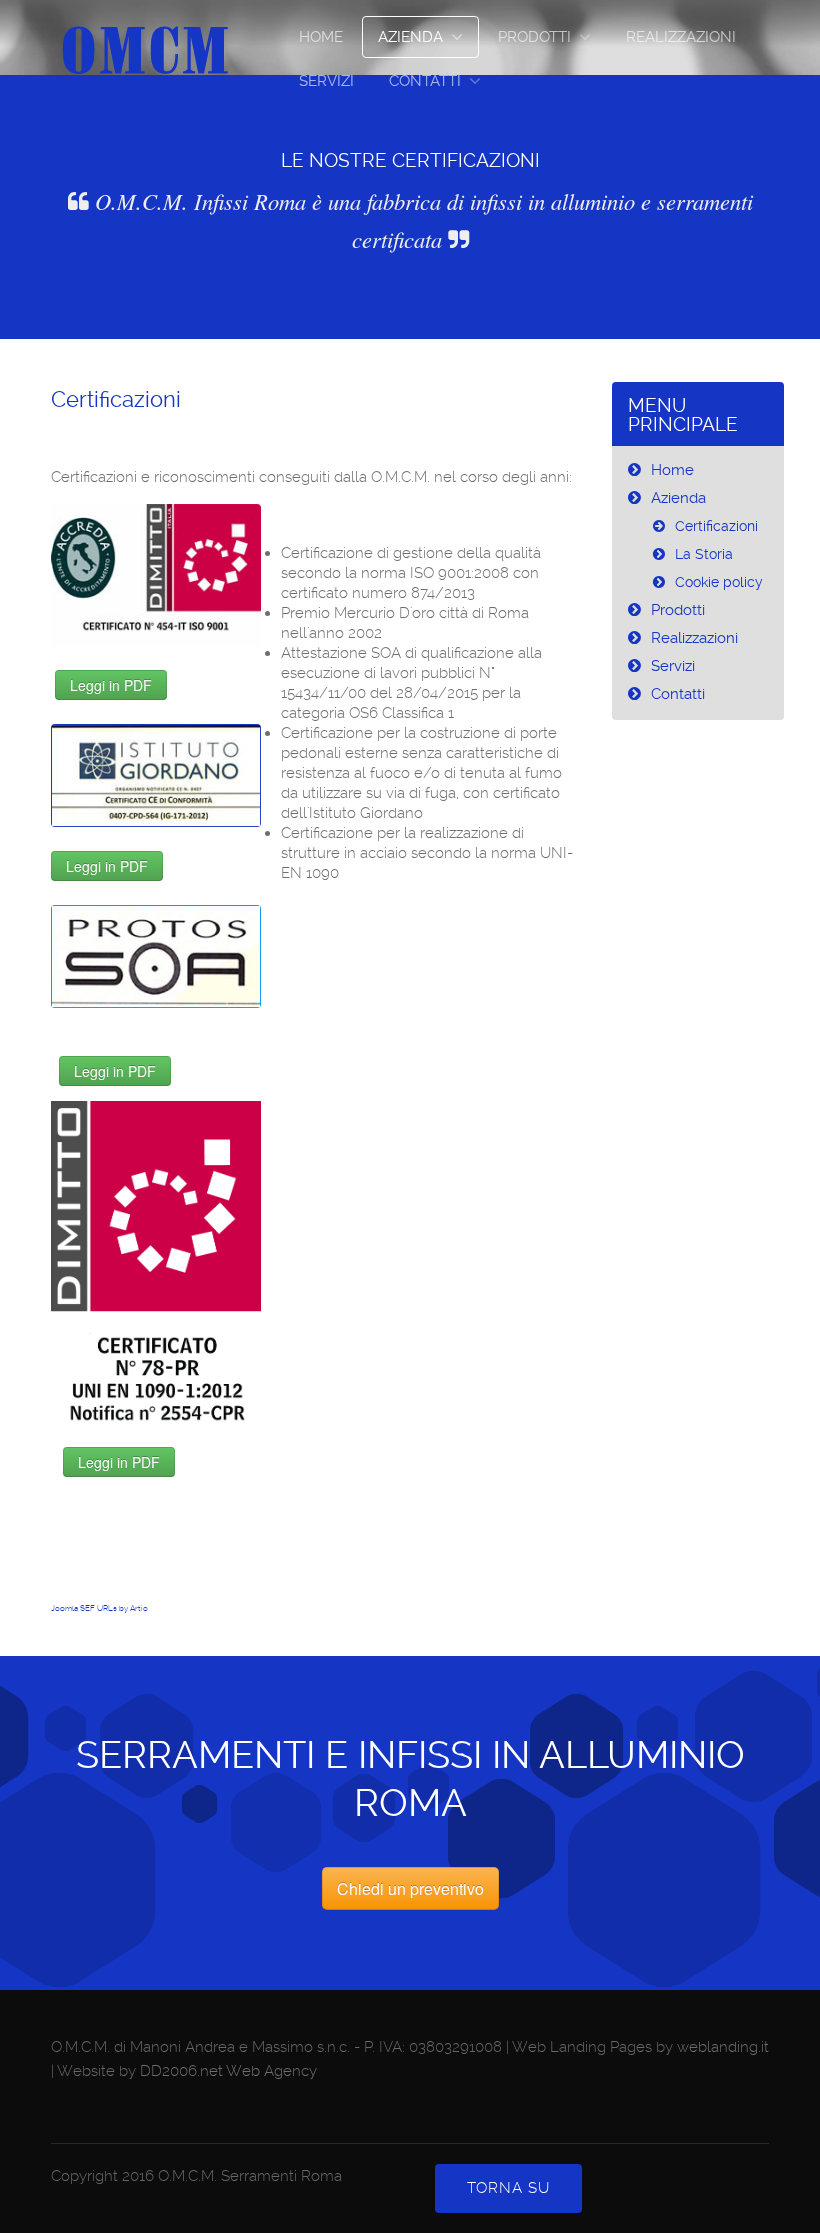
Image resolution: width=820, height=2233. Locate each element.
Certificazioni (116, 399)
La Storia (704, 554)
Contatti (425, 81)
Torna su (508, 2188)
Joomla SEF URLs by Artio (99, 1608)
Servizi (326, 81)
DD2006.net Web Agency (228, 2071)
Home (321, 37)
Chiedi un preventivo (410, 1888)
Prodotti (534, 37)
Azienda (410, 37)
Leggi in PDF (111, 685)
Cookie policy (719, 582)
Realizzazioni (681, 37)
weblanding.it (723, 2047)
